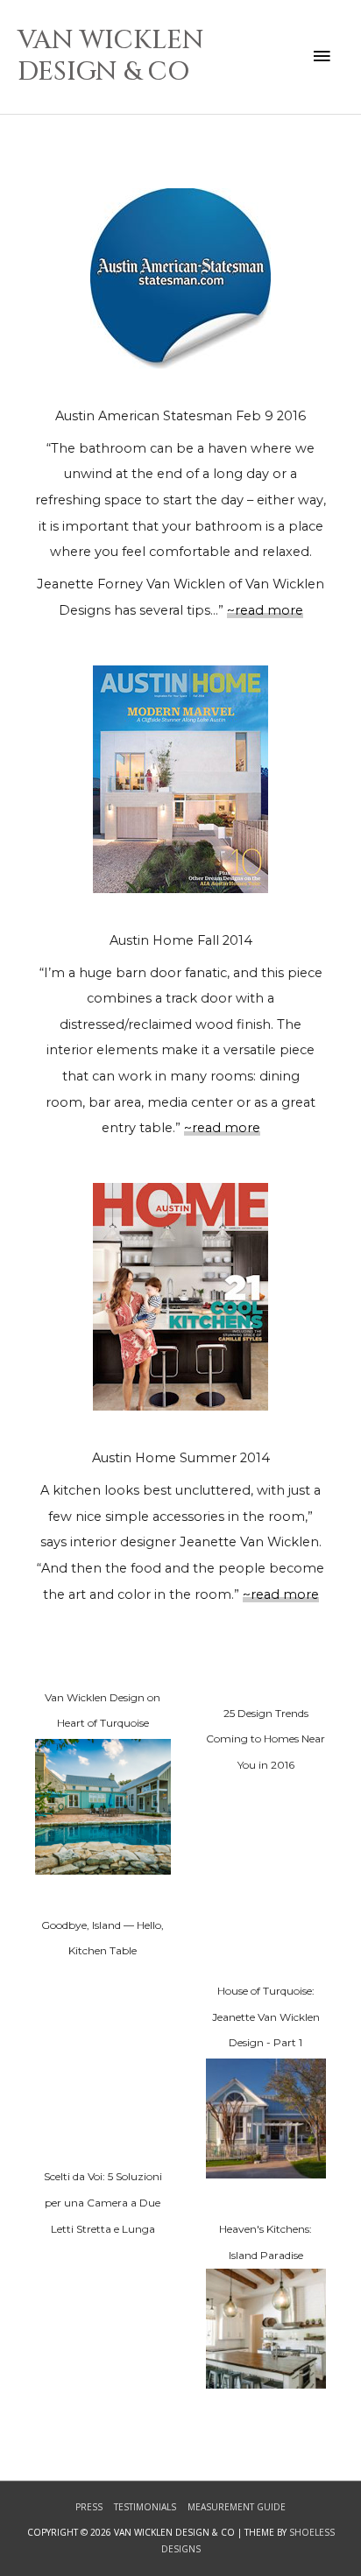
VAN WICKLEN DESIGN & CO (111, 56)
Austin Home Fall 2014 (181, 940)
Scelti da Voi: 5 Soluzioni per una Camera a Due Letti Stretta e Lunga (103, 2202)
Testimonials (145, 2507)
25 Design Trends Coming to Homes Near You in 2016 (265, 1739)
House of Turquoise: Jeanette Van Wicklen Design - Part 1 (266, 2016)
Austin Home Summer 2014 (181, 1458)
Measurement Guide (237, 2507)
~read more (265, 610)
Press (89, 2507)
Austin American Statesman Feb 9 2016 (180, 416)
